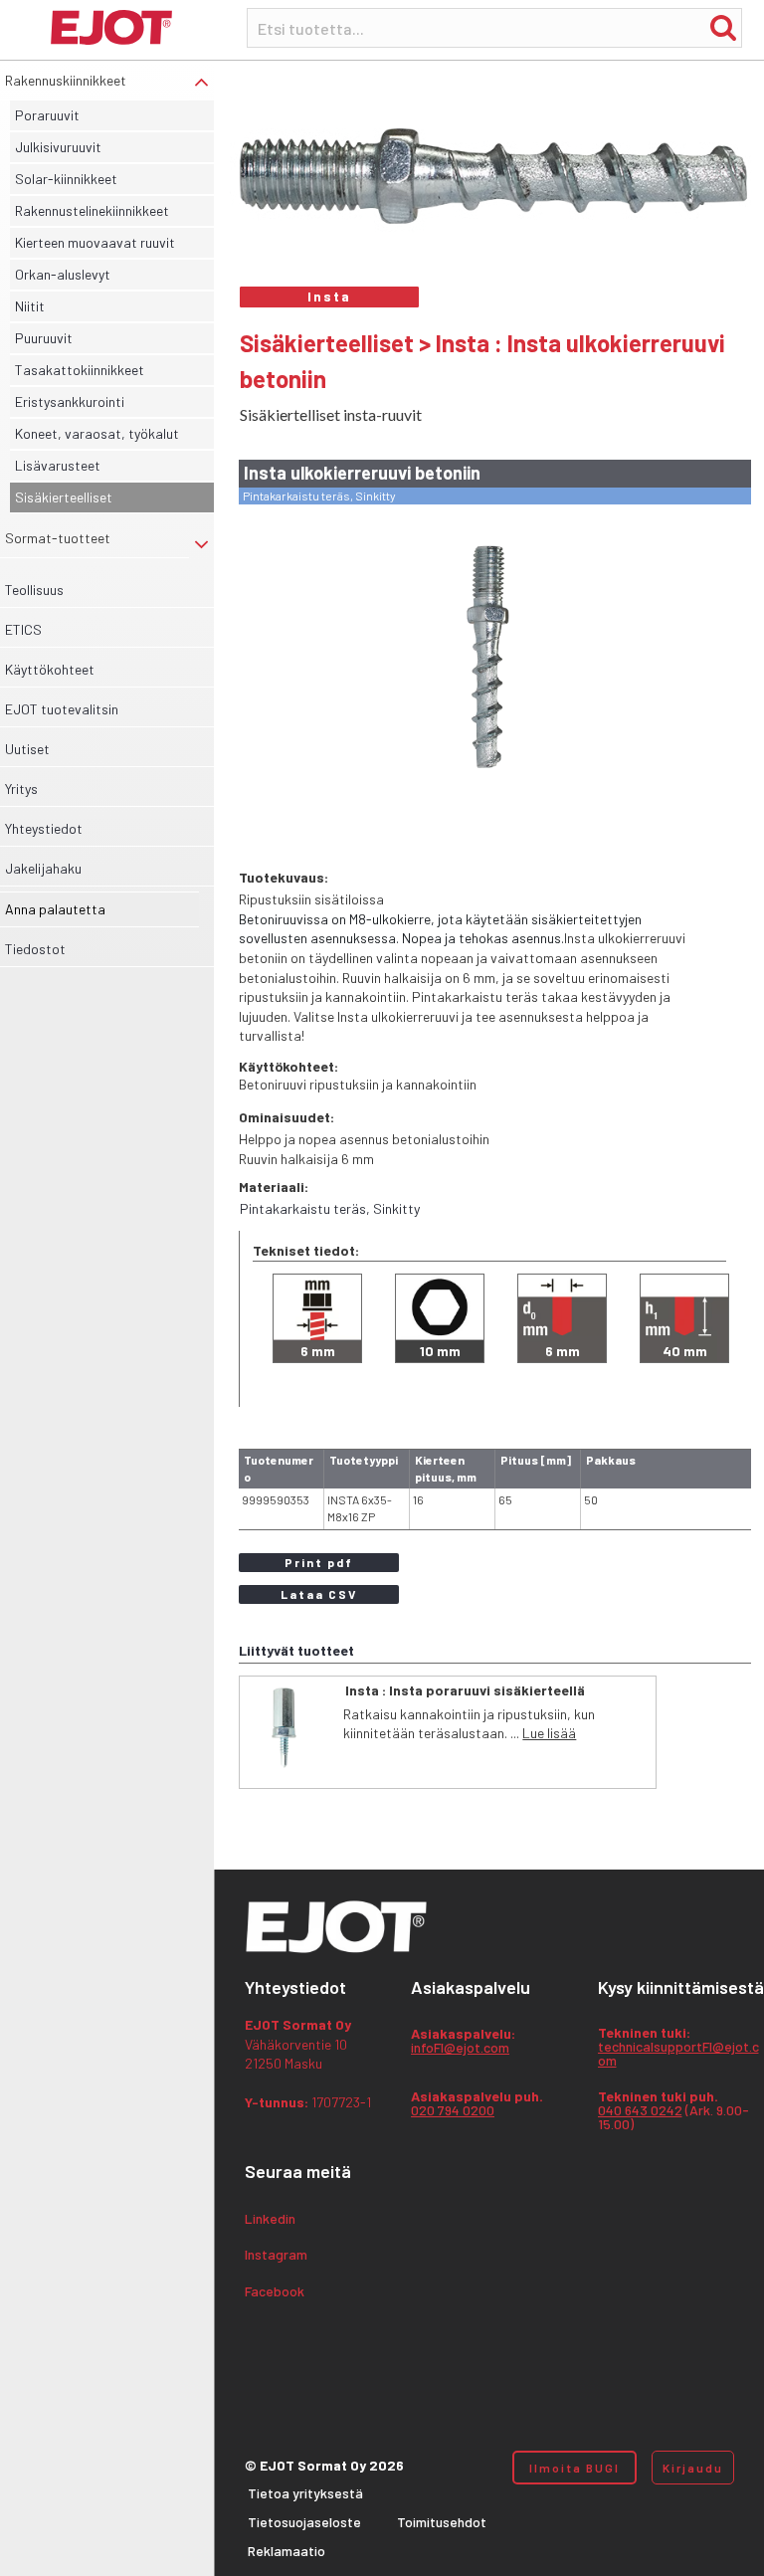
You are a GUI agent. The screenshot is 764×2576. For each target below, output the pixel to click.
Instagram (276, 2255)
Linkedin (270, 2219)
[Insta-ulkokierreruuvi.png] (490, 658)
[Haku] (723, 27)
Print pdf (319, 1562)
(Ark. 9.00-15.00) (673, 2111)
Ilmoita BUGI (574, 2468)
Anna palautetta (55, 909)
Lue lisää (549, 1733)
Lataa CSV (319, 1594)
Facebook (275, 2292)
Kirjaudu (693, 2468)
